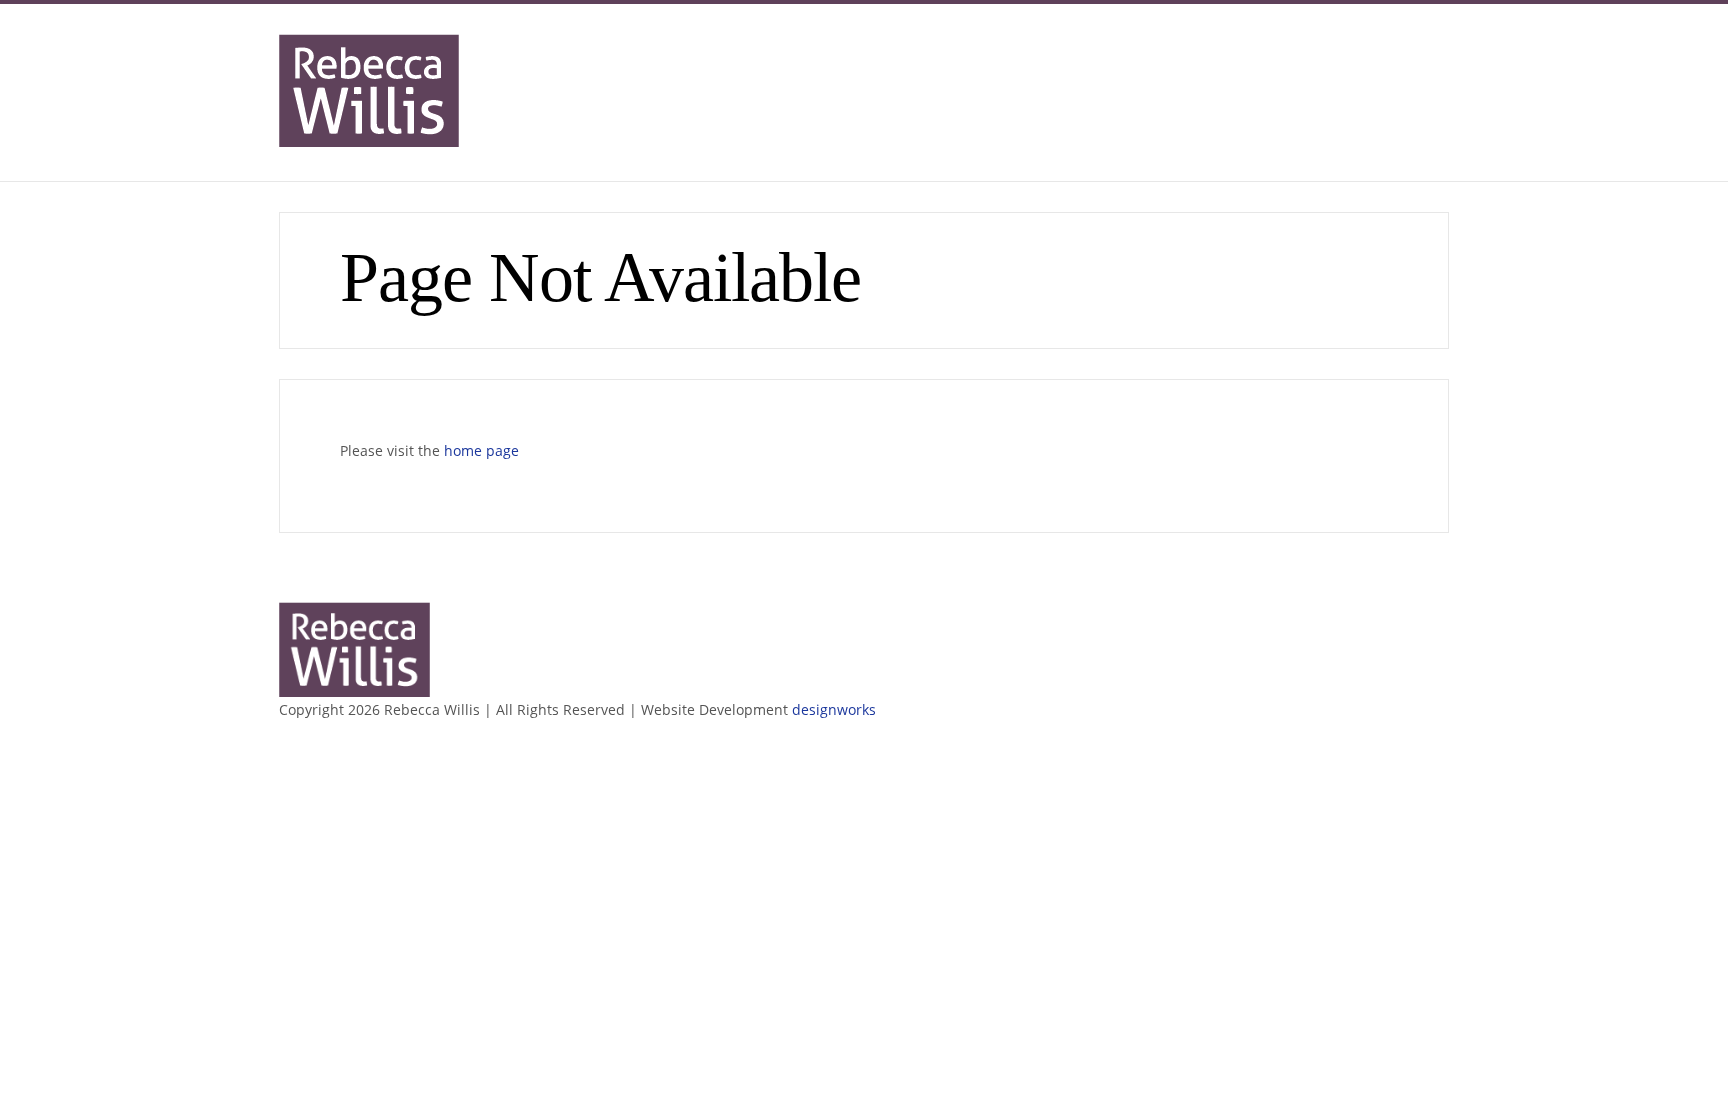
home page (481, 450)
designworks (834, 709)
